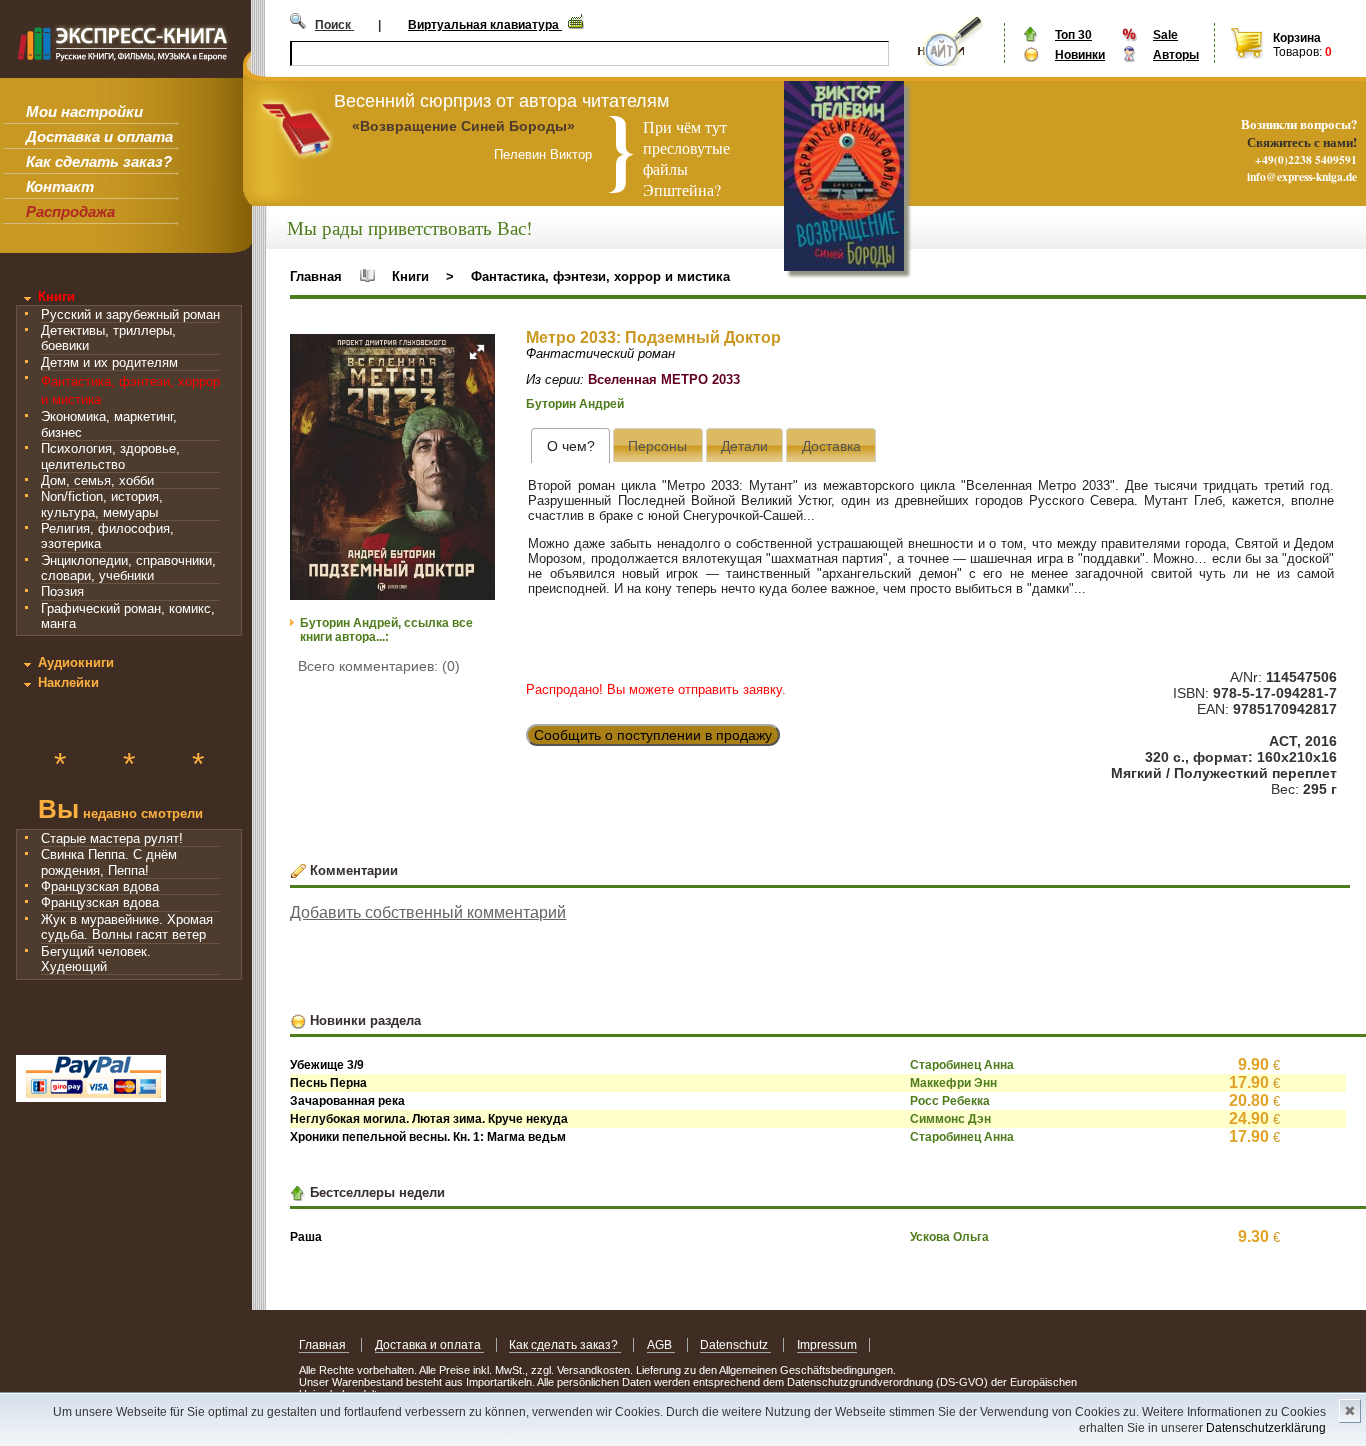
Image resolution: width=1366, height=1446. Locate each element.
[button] (477, 352)
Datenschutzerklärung (1266, 1428)
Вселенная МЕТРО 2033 (664, 379)
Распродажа (70, 211)
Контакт (60, 186)
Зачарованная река (347, 1101)
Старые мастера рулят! (112, 838)
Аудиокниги (76, 662)
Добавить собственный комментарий (428, 912)
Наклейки (68, 682)
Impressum (827, 1345)
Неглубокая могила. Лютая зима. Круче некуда (429, 1119)
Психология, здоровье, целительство (110, 456)
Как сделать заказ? (99, 161)
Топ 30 (1073, 35)
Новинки (1080, 55)
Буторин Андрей (575, 404)
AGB (661, 1345)
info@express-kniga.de (1302, 176)
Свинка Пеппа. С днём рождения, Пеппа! (109, 862)
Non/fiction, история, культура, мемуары (102, 504)
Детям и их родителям (109, 362)
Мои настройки (84, 111)
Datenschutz (735, 1345)
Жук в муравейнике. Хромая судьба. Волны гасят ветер (127, 927)
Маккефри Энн (953, 1083)
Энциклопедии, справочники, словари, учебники (128, 568)
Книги (56, 296)
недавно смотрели (120, 811)
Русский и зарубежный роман (130, 314)
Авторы (1176, 55)
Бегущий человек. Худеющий (96, 959)
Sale (1165, 35)
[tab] (570, 445)
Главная (316, 276)
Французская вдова (100, 886)
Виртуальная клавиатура (485, 25)
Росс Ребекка (950, 1101)
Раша (306, 1237)
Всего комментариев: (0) (379, 666)
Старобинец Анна (962, 1065)
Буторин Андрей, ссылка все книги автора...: (386, 630)
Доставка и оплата (99, 136)
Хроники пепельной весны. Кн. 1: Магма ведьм (428, 1137)
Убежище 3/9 (327, 1065)
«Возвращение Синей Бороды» (463, 126)
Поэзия (62, 591)
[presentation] (570, 445)
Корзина (1297, 38)
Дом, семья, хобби (97, 480)
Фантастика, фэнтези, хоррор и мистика (600, 276)
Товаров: (1297, 52)
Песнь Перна (328, 1083)
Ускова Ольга (949, 1237)
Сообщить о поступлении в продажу (653, 735)
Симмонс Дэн (950, 1119)
